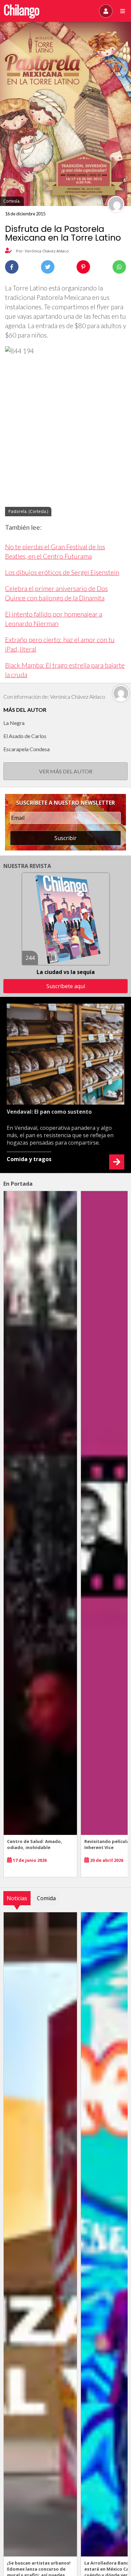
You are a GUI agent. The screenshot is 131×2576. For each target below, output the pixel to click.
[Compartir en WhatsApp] (119, 267)
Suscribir (65, 838)
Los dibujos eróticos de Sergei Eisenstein (62, 572)
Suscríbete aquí (66, 986)
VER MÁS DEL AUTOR (66, 771)
